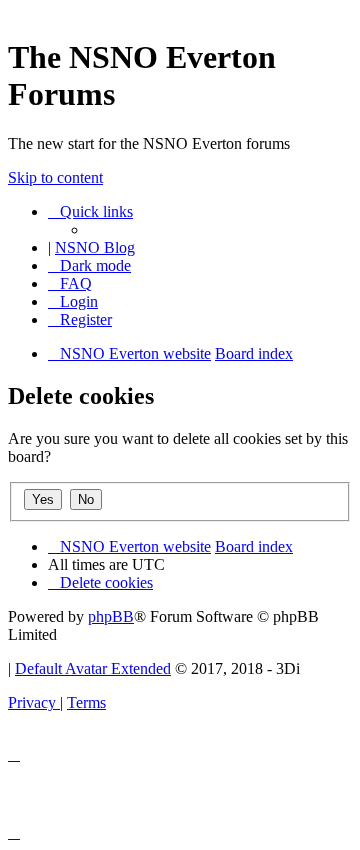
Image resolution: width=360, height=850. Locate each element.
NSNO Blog (95, 247)
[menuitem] (70, 283)
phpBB (111, 616)
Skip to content (55, 177)
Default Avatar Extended (93, 668)
